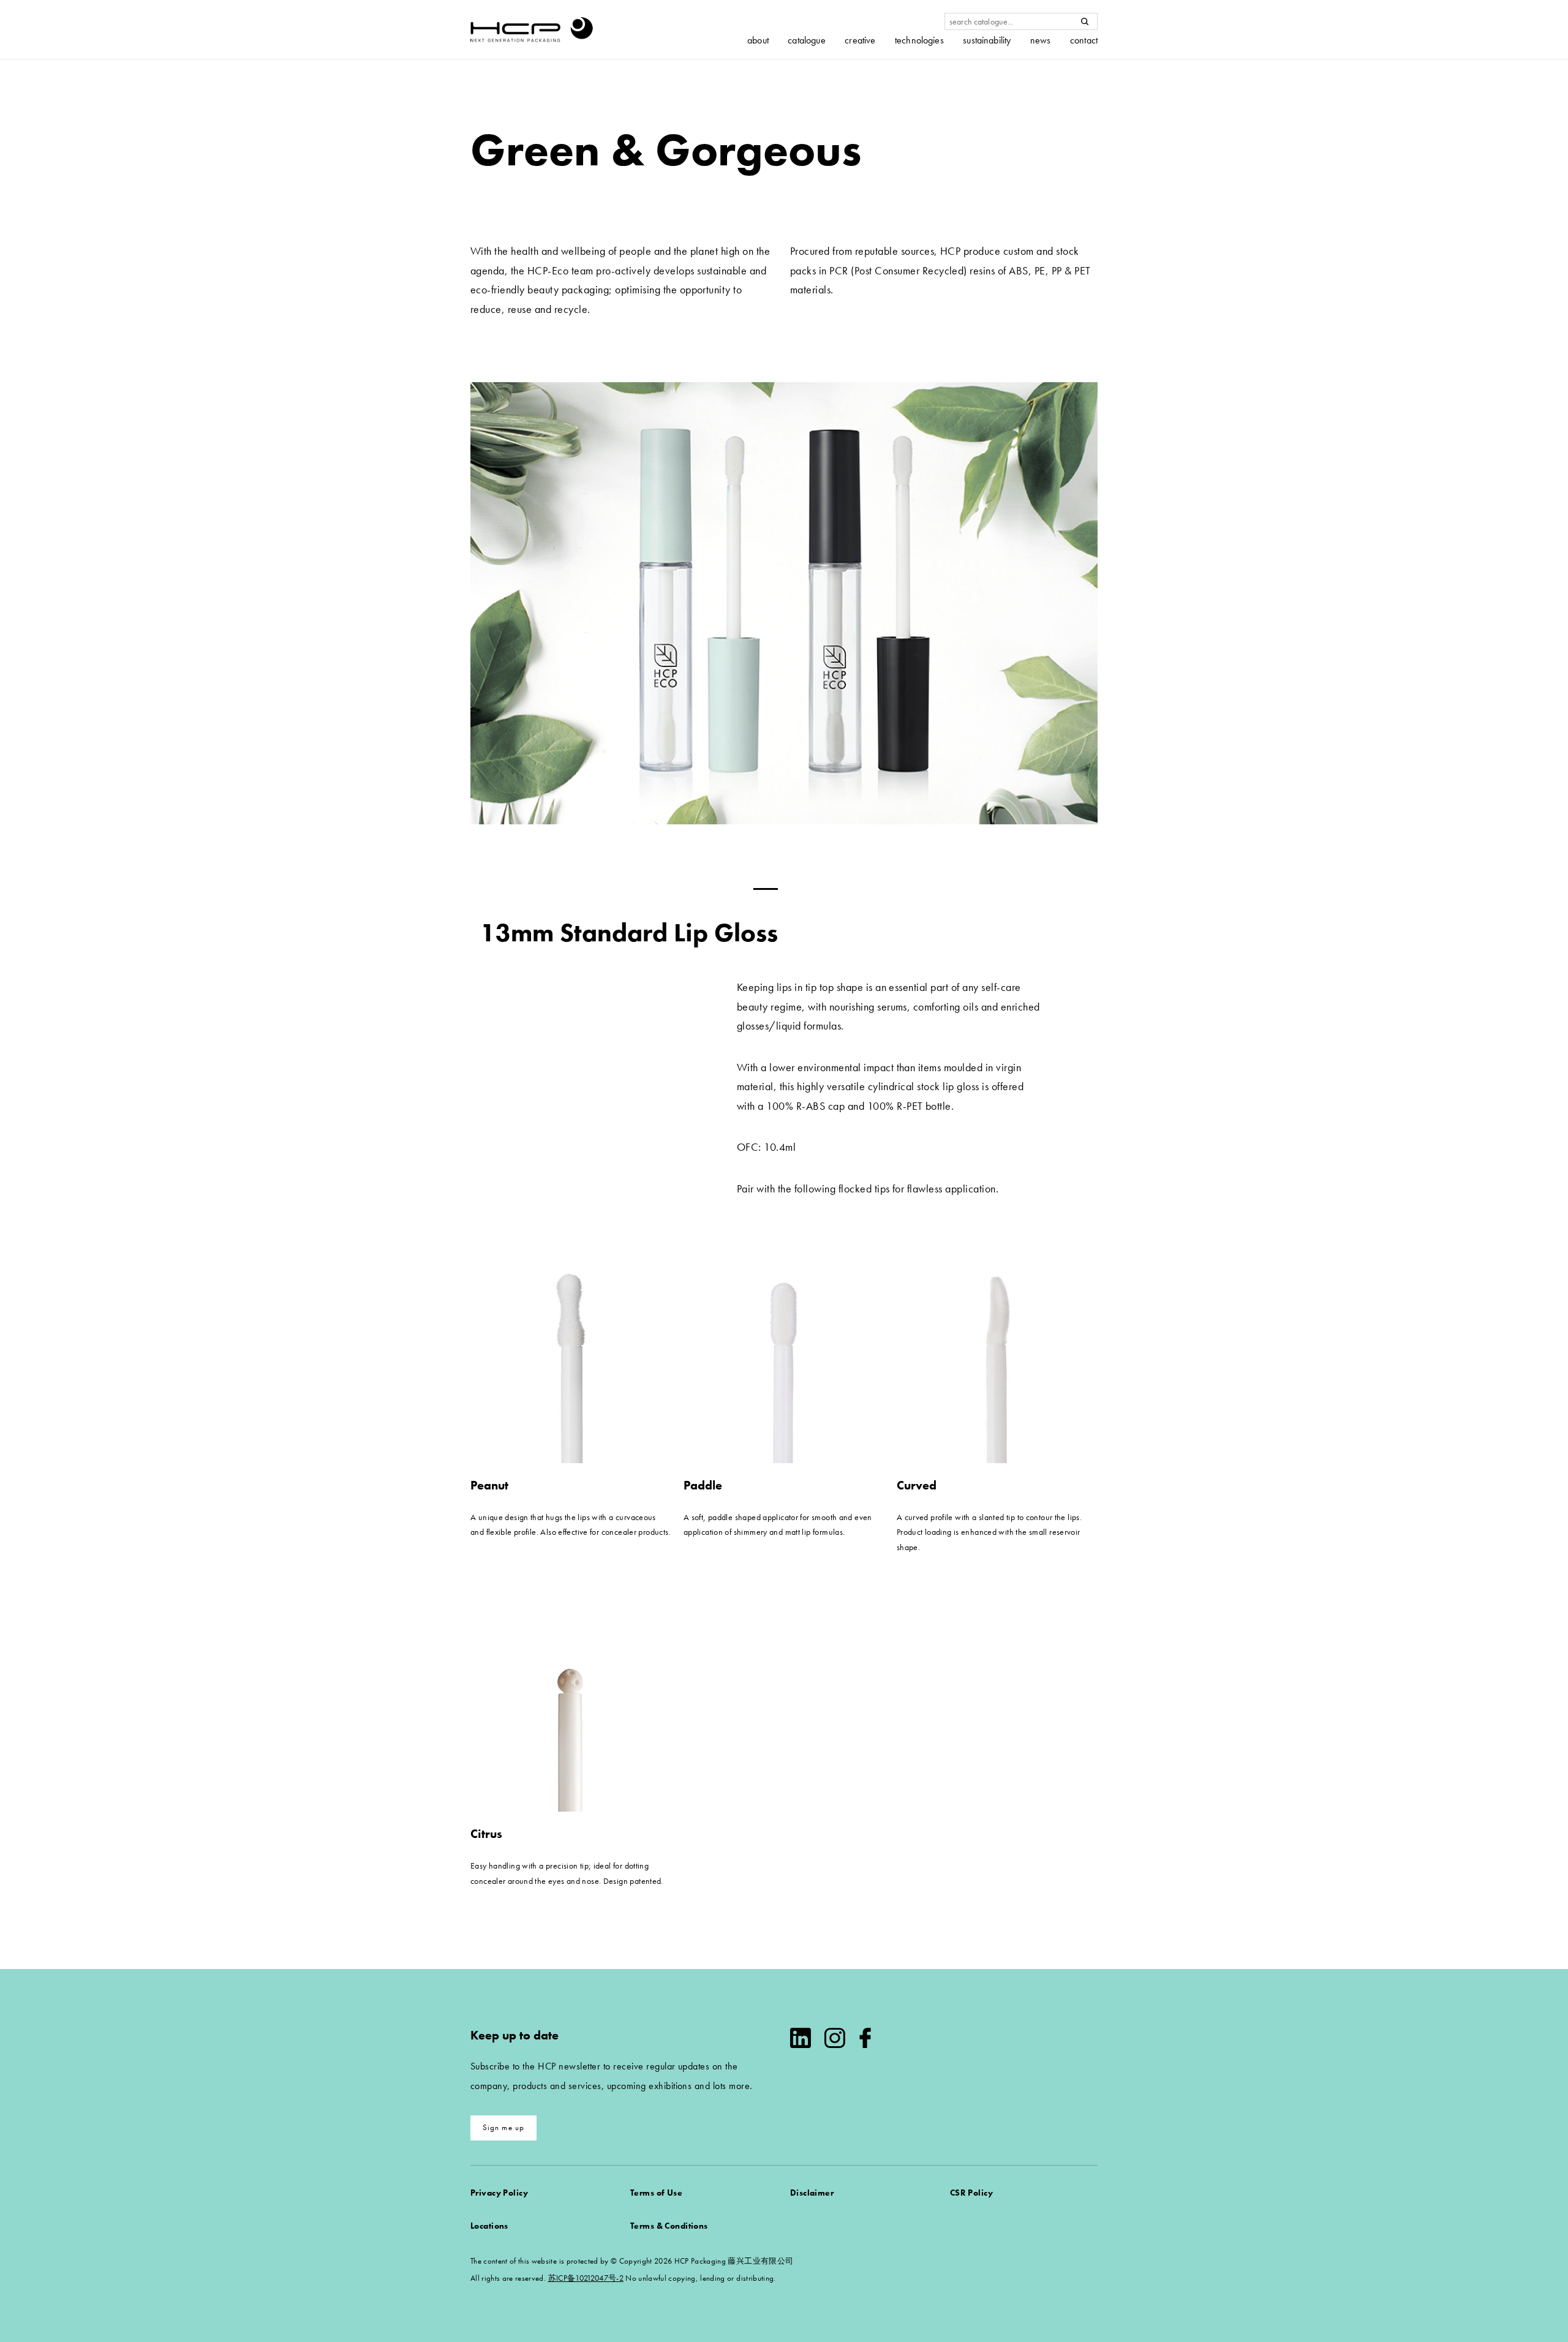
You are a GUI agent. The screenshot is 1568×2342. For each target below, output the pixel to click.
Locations (489, 2226)
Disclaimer (812, 2193)
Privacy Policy (499, 2193)
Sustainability (987, 40)
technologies (919, 40)
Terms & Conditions (669, 2226)
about (758, 40)
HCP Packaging (532, 29)
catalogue (806, 40)
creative (860, 40)
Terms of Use (656, 2193)
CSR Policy (971, 2193)
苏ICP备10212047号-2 (586, 2278)
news (1041, 40)
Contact (1084, 40)
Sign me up (504, 2127)
